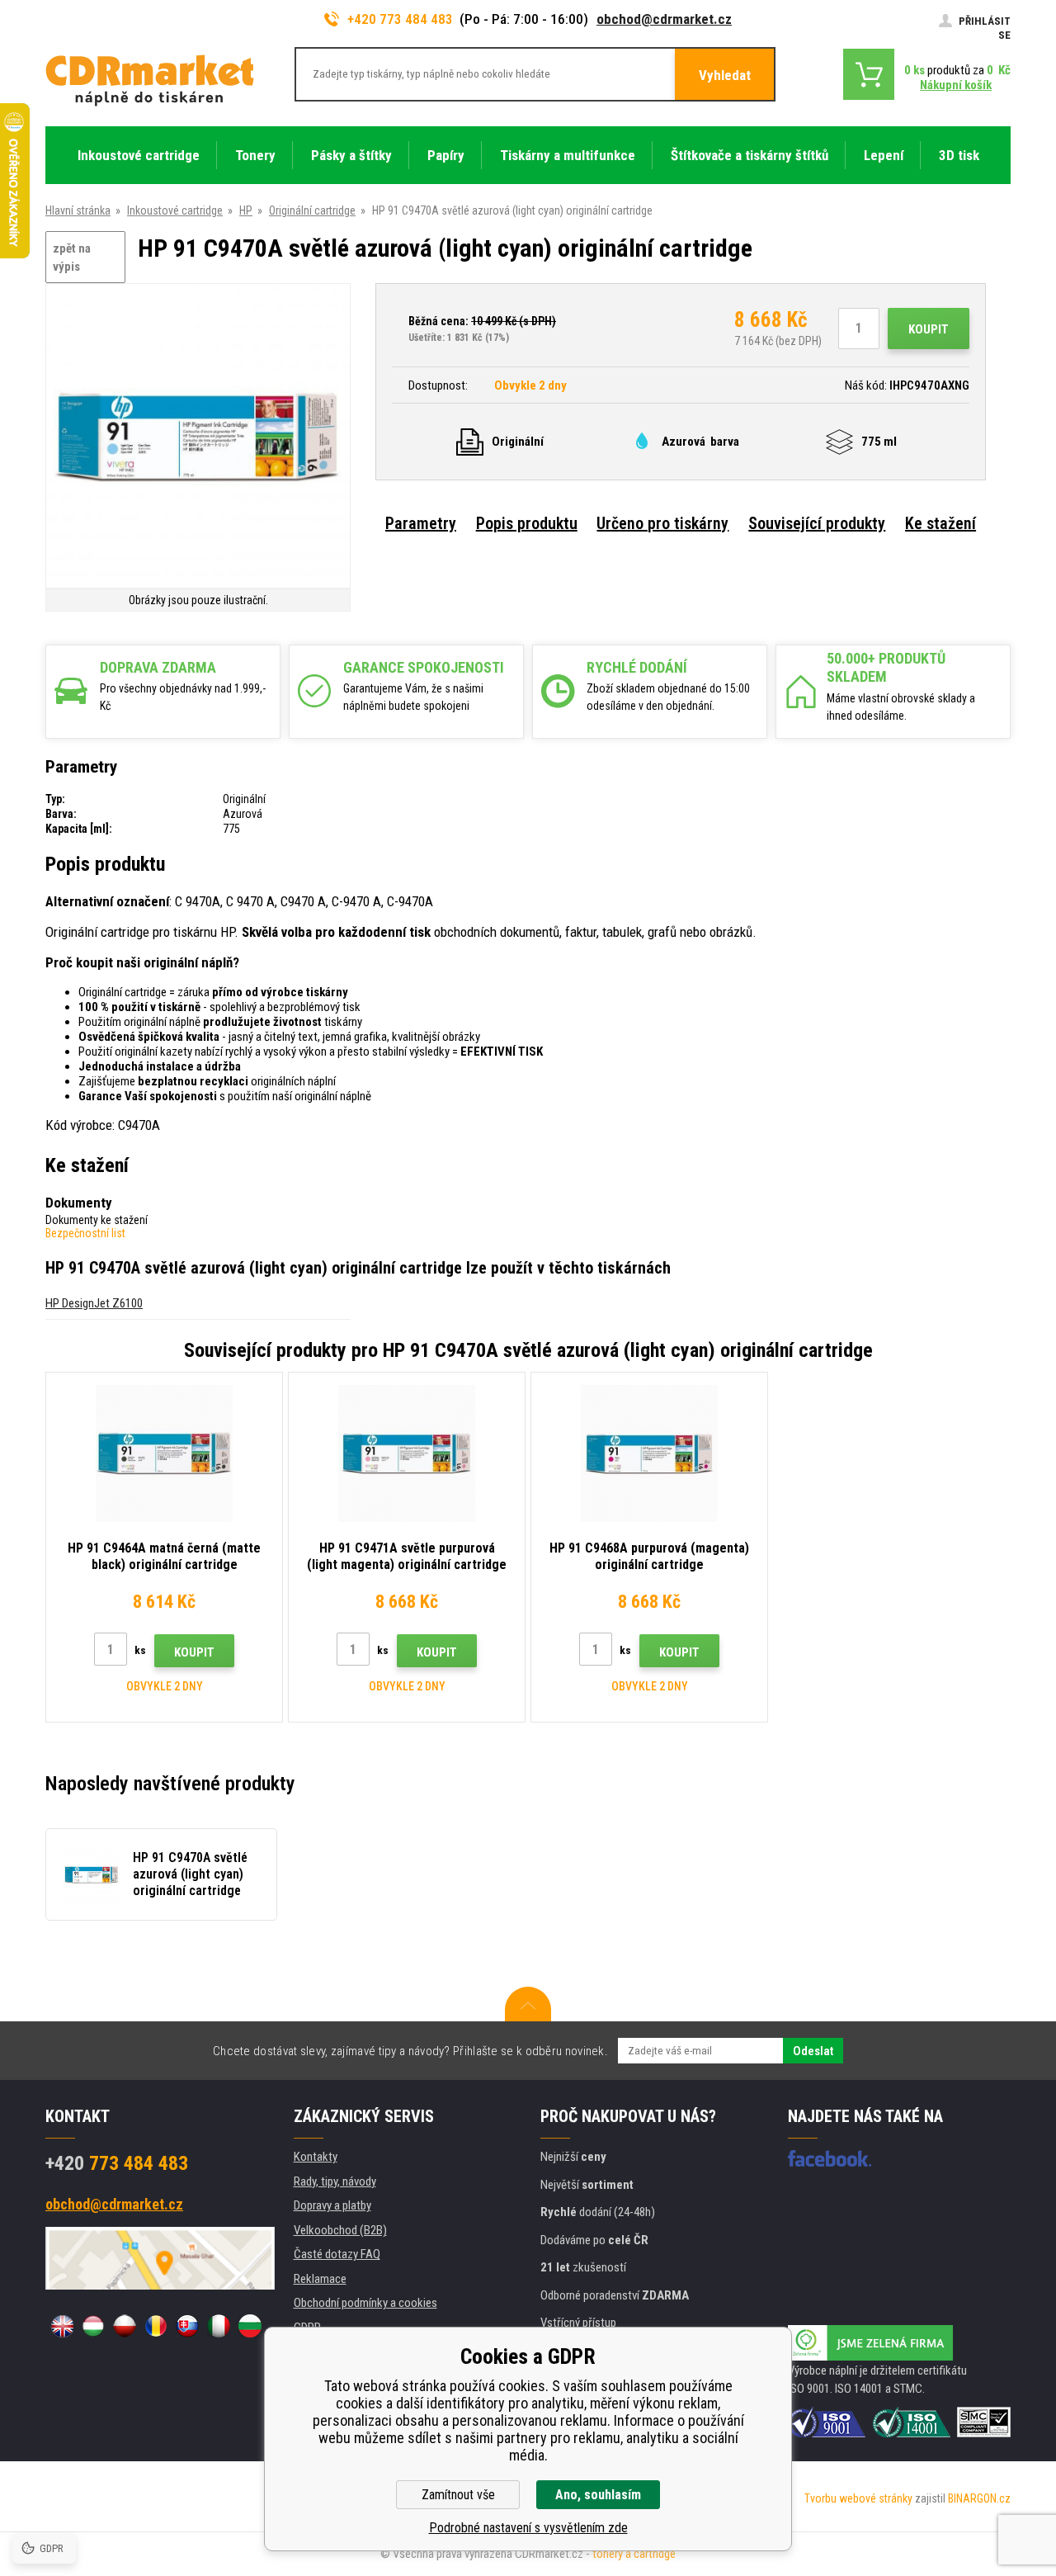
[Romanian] (156, 2326)
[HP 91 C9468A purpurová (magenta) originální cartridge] (649, 1453)
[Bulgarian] (250, 2326)
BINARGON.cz (979, 2498)
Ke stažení (940, 523)
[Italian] (219, 2326)
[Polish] (125, 2326)
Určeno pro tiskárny (662, 523)
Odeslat (813, 2051)
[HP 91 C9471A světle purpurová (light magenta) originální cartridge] (407, 1453)
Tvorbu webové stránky (858, 2498)
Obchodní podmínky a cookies (365, 2303)
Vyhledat (725, 75)
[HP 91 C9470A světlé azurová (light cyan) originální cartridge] (198, 437)
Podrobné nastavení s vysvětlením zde (528, 2528)
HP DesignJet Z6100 (94, 1303)
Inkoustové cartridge (175, 210)
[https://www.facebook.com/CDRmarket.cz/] (830, 2158)
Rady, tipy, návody (335, 2181)
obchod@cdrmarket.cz (664, 19)
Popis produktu (527, 523)
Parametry (421, 523)
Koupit (929, 329)
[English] (62, 2326)
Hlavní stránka (78, 210)
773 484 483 (117, 2163)
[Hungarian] (93, 2326)
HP (246, 210)
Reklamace (320, 2279)
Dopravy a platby (332, 2205)
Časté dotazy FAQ (337, 2254)
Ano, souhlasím (598, 2495)
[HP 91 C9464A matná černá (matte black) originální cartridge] (164, 1453)
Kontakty (316, 2157)
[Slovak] (187, 2326)
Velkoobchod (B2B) (340, 2230)
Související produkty (817, 523)
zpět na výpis (72, 258)
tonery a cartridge (634, 2554)
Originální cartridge (312, 210)
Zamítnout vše (458, 2495)
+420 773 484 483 (400, 19)
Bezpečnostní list (85, 1233)
